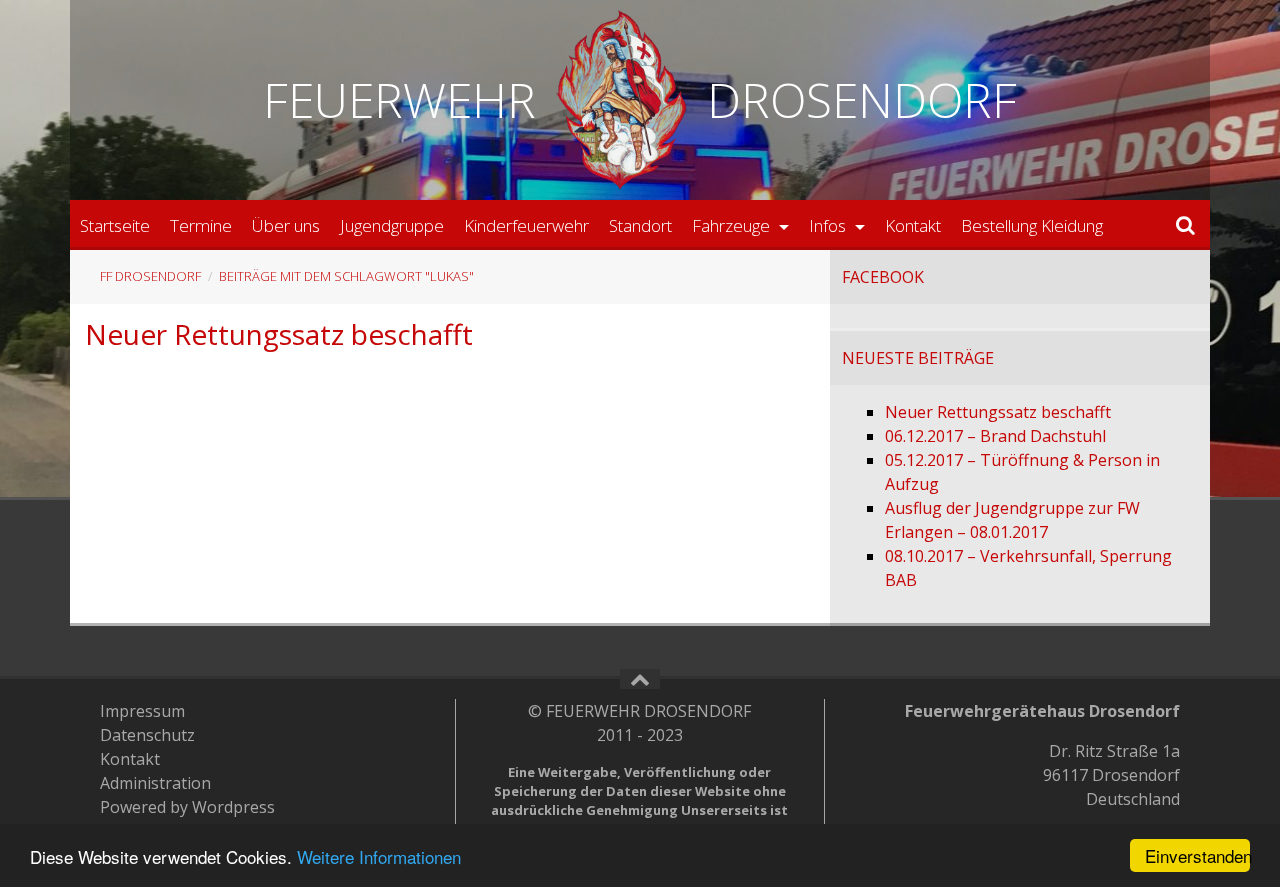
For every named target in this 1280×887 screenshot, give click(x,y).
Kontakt (913, 225)
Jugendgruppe (392, 225)
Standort (640, 225)
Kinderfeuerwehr (526, 225)
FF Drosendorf (150, 276)
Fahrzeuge (733, 225)
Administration (155, 783)
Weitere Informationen (379, 856)
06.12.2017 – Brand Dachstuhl (995, 436)
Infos (829, 225)
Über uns (286, 225)
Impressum (142, 711)
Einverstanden (1197, 855)
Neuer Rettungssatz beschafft (279, 334)
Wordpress (233, 807)
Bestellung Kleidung (1032, 225)
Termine (201, 225)
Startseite (115, 225)
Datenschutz (147, 735)
